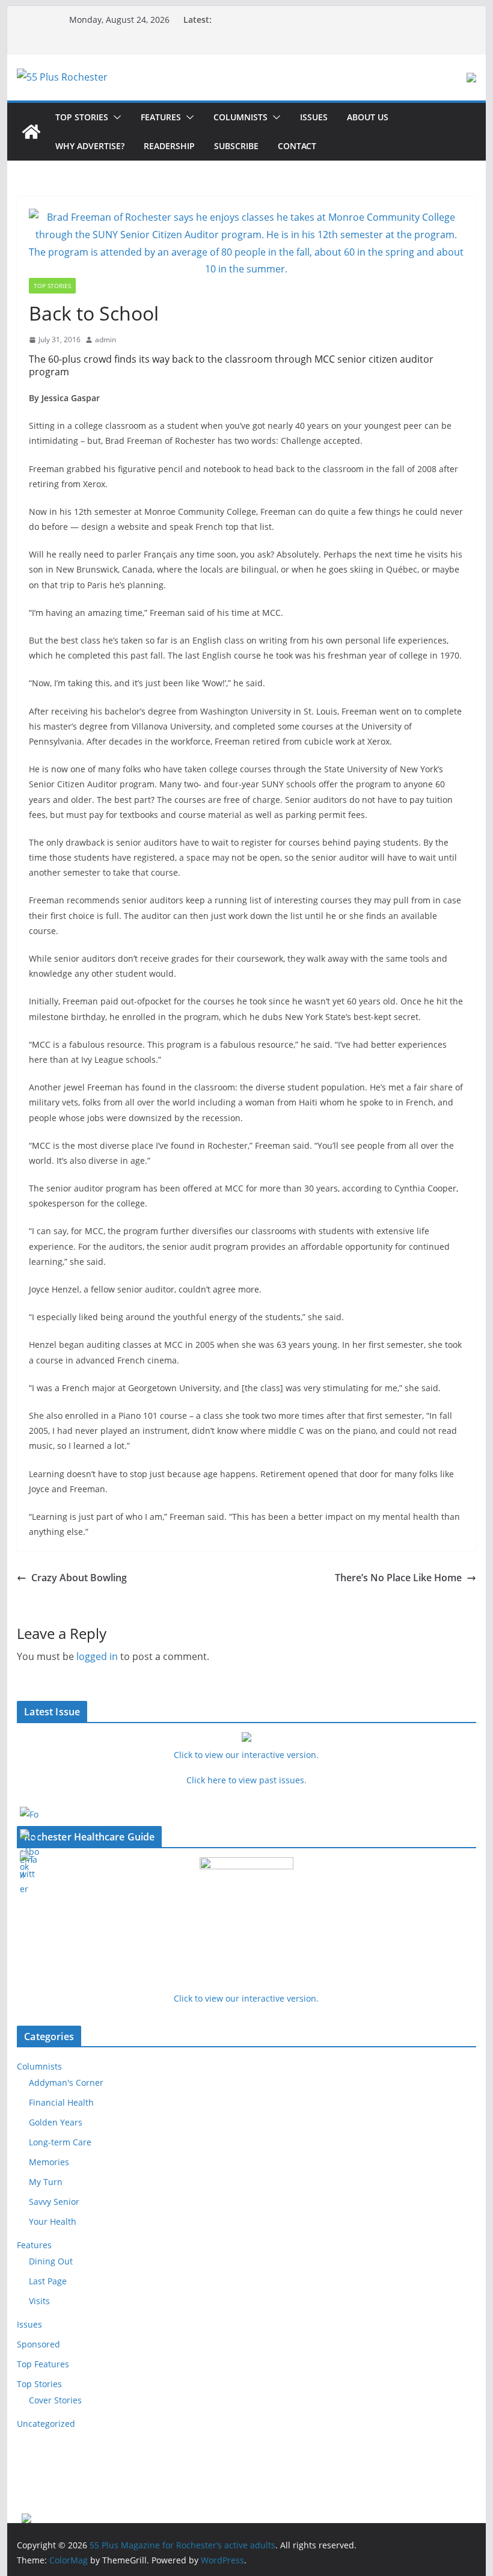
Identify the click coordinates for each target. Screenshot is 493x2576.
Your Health (53, 2221)
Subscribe (236, 146)
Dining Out (51, 2261)
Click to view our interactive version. (246, 1998)
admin (106, 340)
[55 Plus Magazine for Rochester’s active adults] (31, 132)
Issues (314, 117)
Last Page (48, 2281)
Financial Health (61, 2102)
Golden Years (56, 2122)
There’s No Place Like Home (398, 1578)
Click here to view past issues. (246, 1780)
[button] (115, 117)
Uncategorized (46, 2424)
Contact (297, 146)
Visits (39, 2301)
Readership (169, 146)
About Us (368, 117)
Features (161, 117)
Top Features (43, 2364)
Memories (49, 2162)
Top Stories (82, 117)
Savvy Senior (54, 2202)
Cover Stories (55, 2400)
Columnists (240, 117)
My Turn (46, 2182)
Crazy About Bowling (79, 1578)
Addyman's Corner (66, 2083)
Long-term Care (60, 2142)
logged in (97, 1656)
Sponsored (38, 2344)
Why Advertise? (90, 146)
